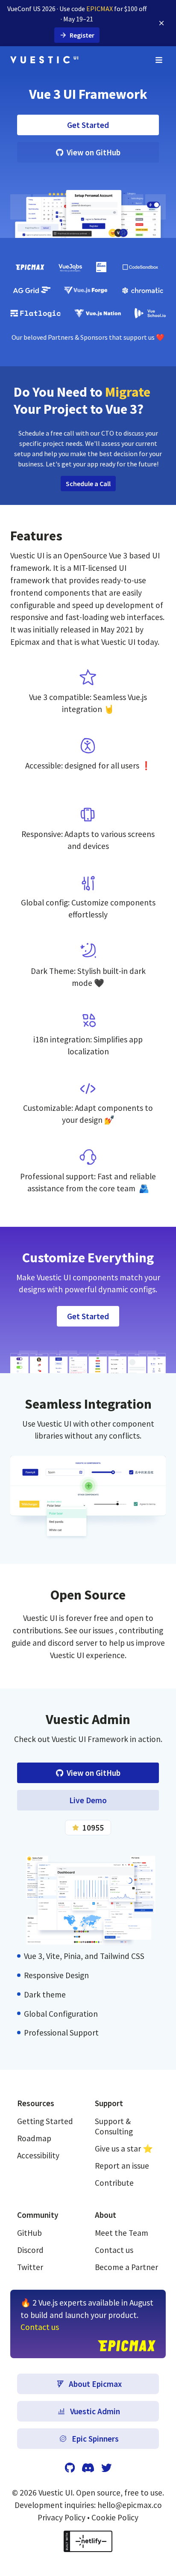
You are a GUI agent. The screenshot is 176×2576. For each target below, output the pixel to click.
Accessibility (38, 2155)
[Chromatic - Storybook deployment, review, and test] (142, 291)
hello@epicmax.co (130, 2505)
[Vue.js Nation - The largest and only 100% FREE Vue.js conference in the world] (98, 313)
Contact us (114, 2250)
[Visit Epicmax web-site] (127, 2346)
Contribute (114, 2183)
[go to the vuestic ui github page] (70, 2468)
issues (104, 1630)
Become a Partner (126, 2267)
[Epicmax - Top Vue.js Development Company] (30, 267)
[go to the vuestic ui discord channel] (88, 2468)
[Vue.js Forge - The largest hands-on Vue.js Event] (86, 291)
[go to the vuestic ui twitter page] (106, 2468)
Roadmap (34, 2138)
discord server (73, 1643)
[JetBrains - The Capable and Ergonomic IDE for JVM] (101, 267)
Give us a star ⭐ (124, 2149)
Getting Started (45, 2121)
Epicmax (26, 642)
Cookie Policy (115, 2517)
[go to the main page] (44, 60)
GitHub (29, 2233)
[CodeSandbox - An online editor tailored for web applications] (140, 267)
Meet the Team (122, 2233)
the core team (111, 1188)
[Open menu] (159, 60)
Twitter (30, 2267)
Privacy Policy (62, 2517)
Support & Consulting (114, 2126)
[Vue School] (150, 313)
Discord (30, 2250)
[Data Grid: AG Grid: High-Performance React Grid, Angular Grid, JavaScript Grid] (32, 291)
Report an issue (122, 2166)
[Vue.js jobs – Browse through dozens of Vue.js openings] (70, 267)
